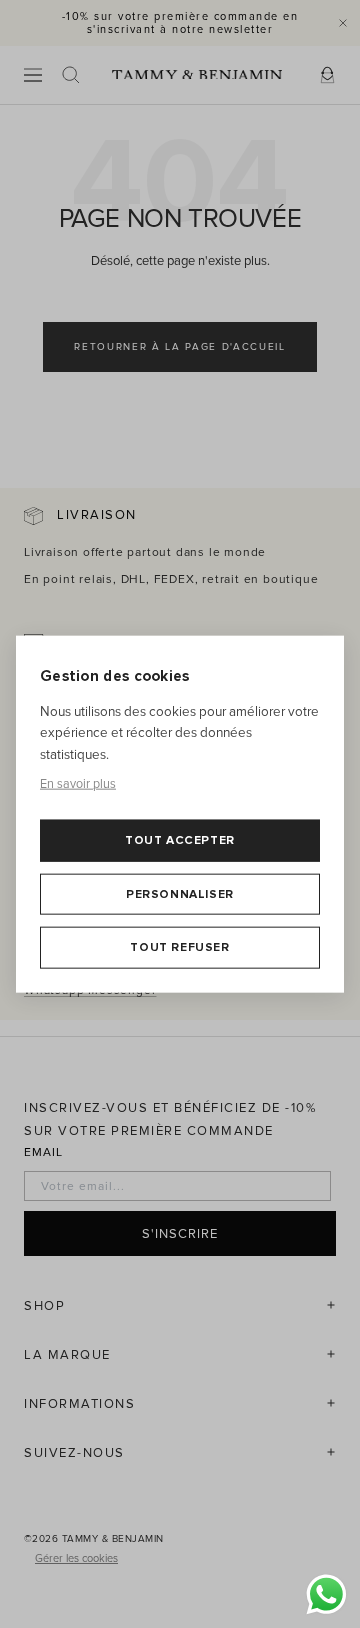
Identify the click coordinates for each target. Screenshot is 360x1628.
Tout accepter (180, 840)
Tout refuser (179, 947)
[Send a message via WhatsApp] (326, 1594)
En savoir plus (78, 784)
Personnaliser (180, 893)
